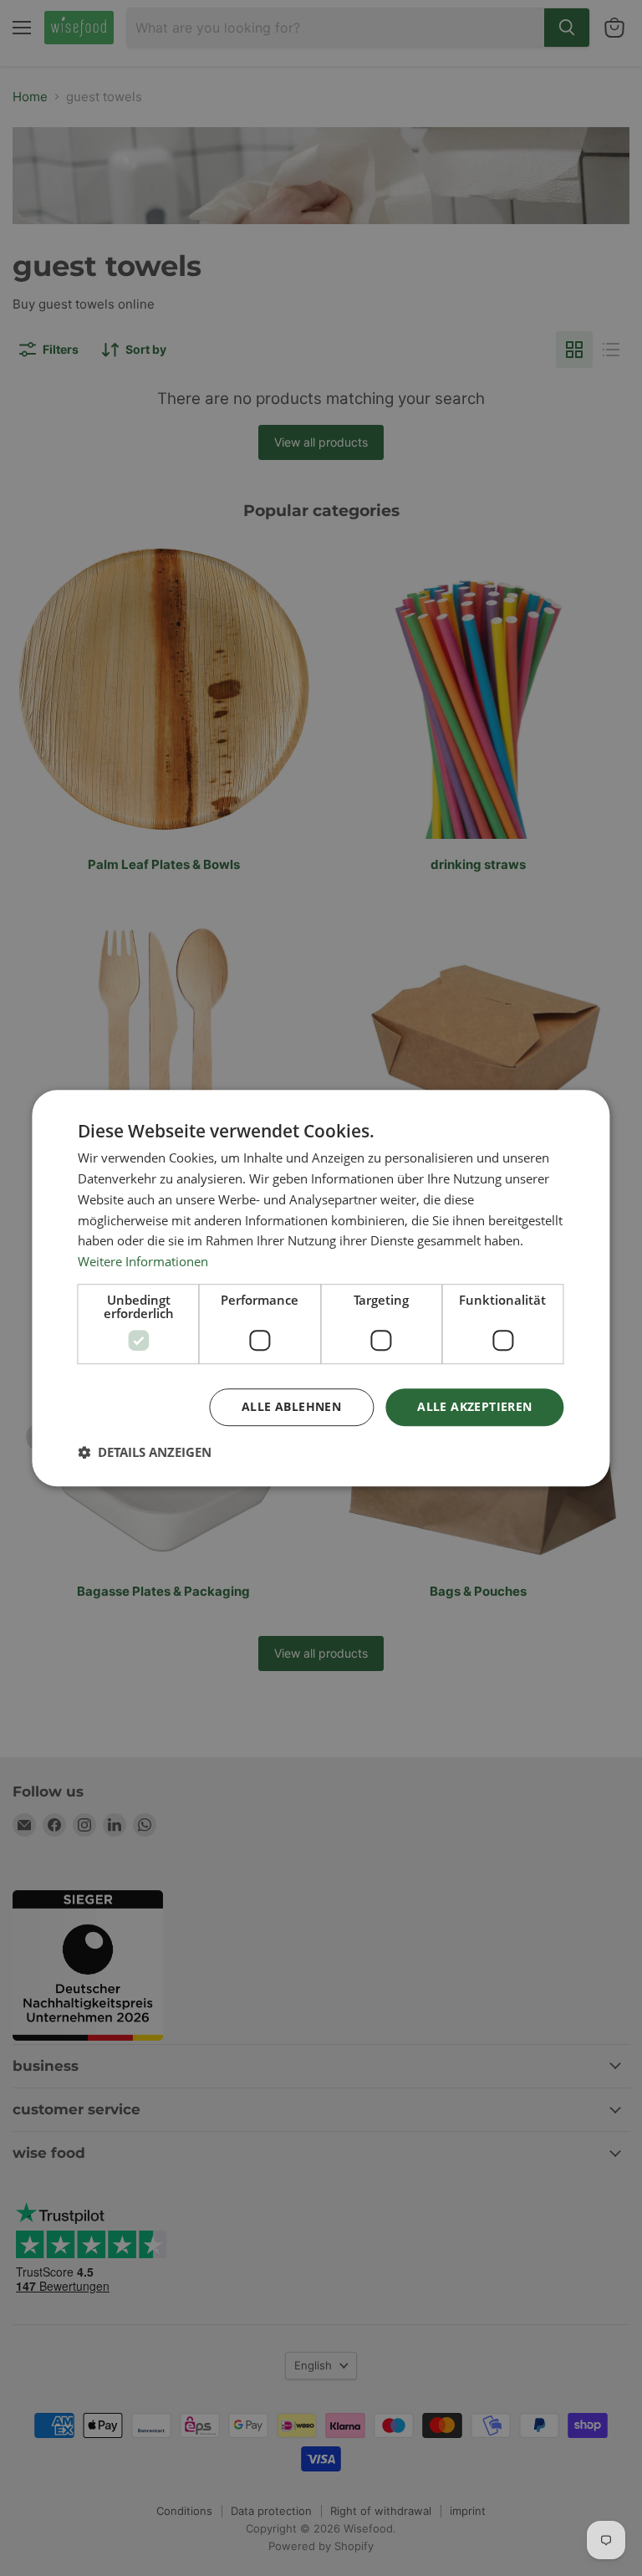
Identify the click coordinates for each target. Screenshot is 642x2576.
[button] (145, 1452)
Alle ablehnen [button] (291, 1406)
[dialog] (321, 1288)
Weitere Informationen (143, 1261)
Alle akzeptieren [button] (474, 1406)
